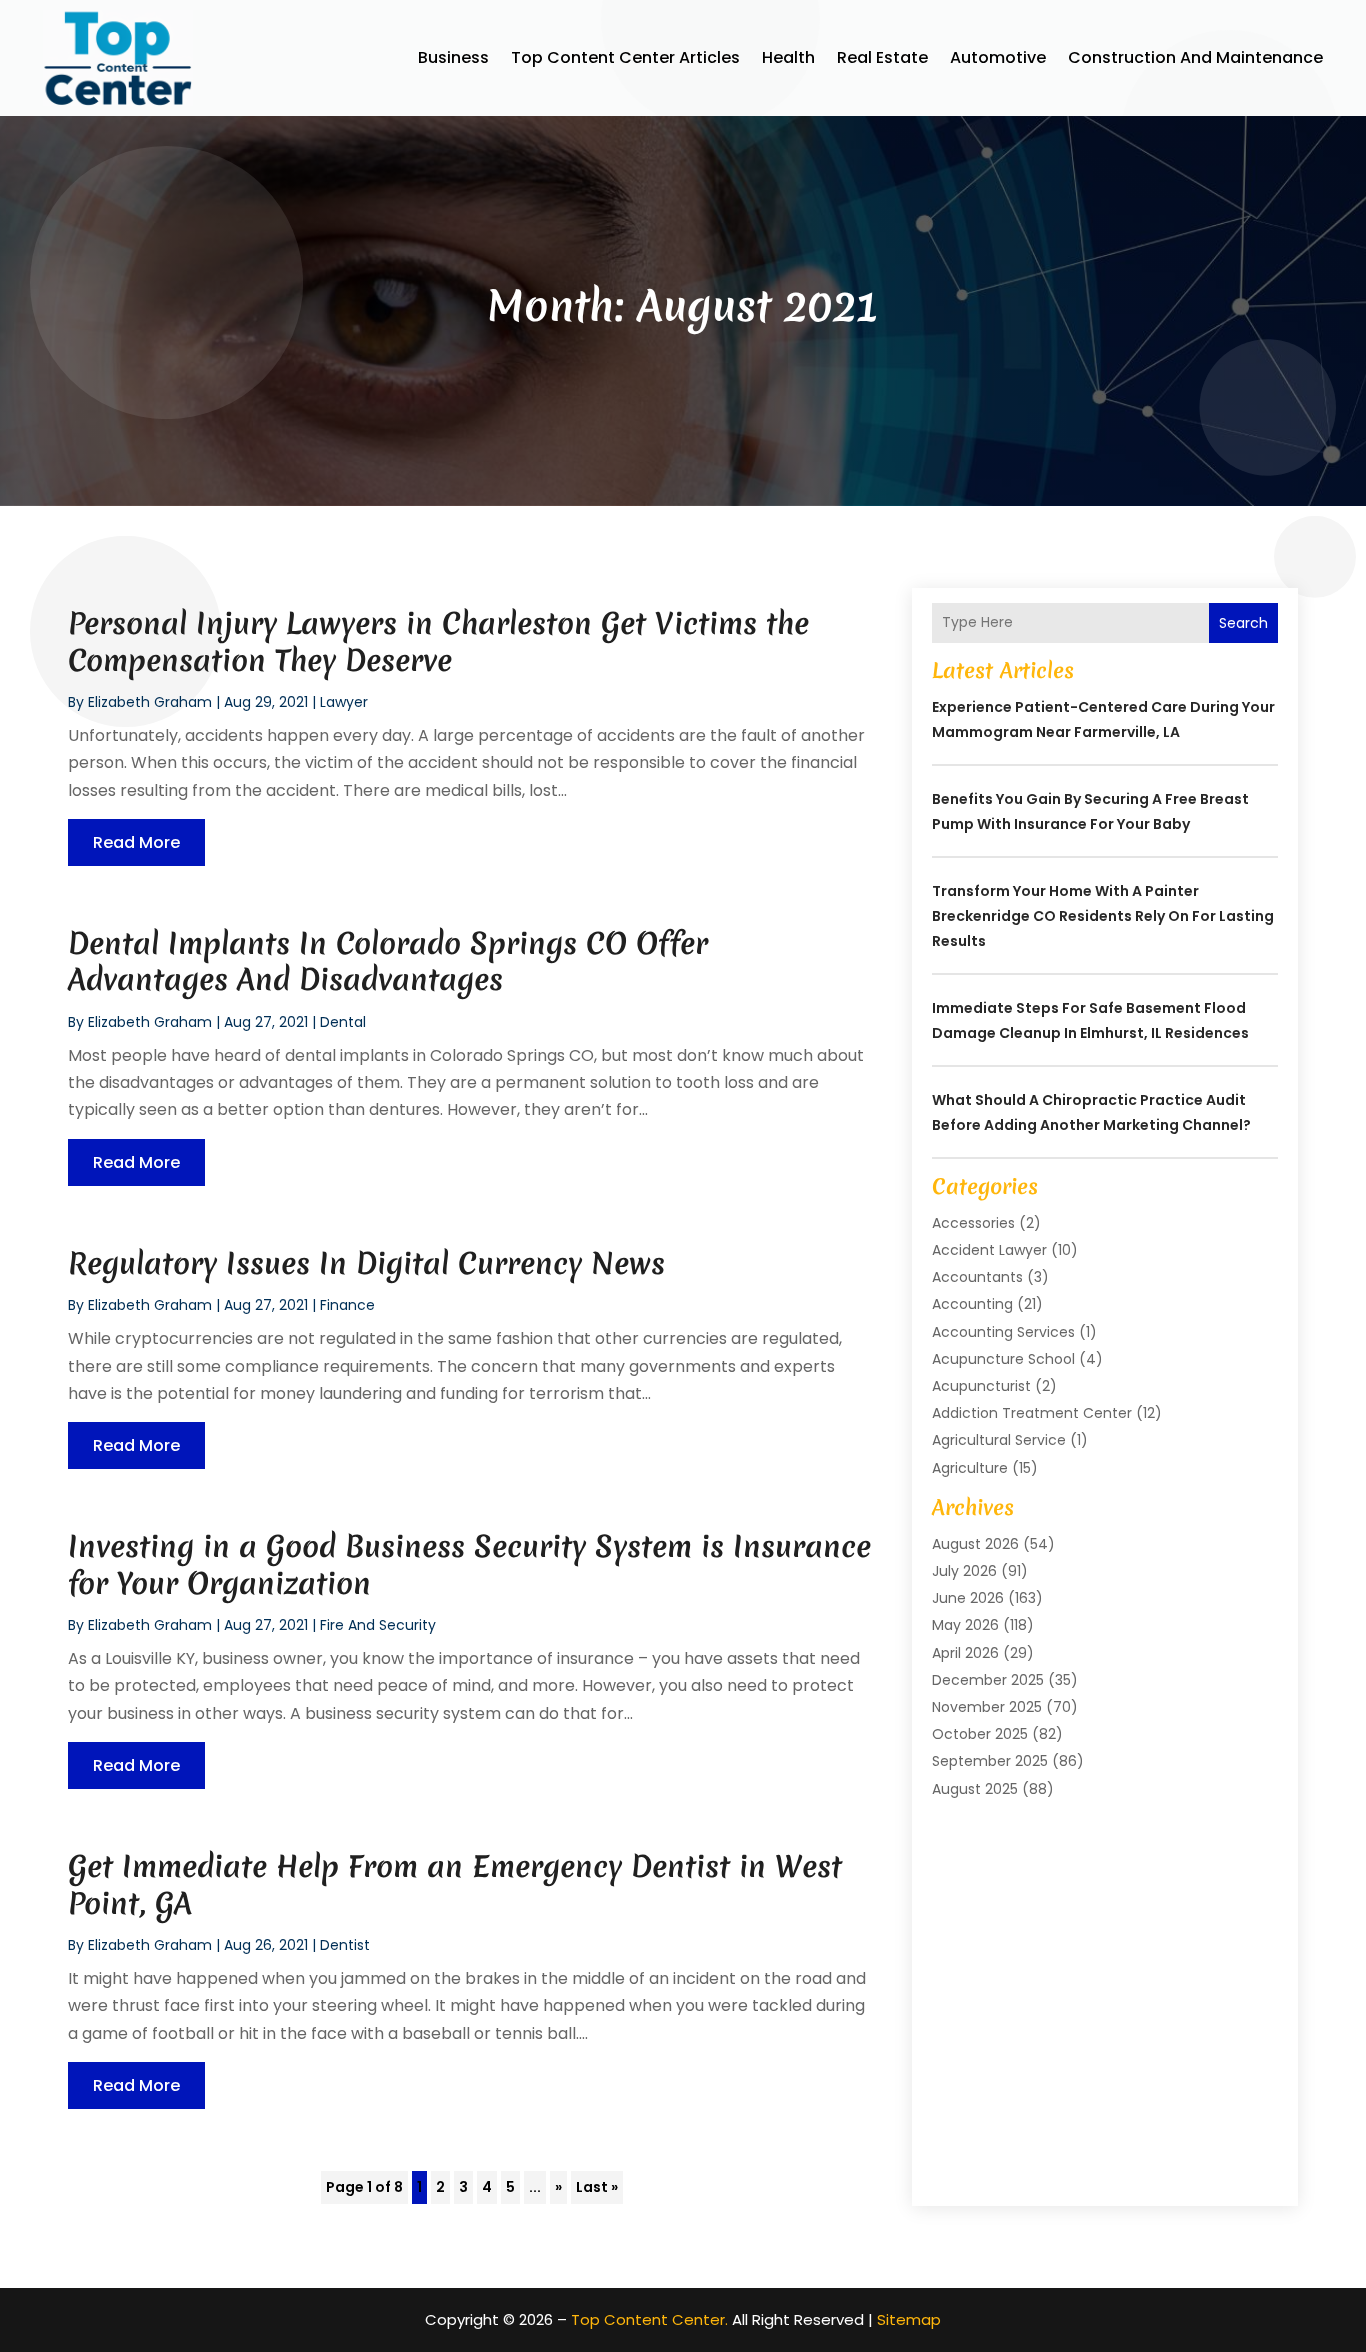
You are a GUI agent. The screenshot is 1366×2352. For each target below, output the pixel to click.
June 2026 (968, 1598)
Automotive (998, 57)
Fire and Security (378, 1625)
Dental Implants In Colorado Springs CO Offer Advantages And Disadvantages (388, 961)
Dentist (345, 1945)
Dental (343, 1022)
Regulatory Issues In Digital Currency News (366, 1263)
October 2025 (980, 1734)
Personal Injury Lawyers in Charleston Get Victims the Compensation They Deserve (438, 641)
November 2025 (987, 1707)
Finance (347, 1305)
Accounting (972, 1304)
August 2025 (975, 1789)
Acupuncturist (981, 1386)
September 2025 (990, 1761)
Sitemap (909, 2319)
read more (136, 842)
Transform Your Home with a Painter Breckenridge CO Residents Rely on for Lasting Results (1103, 916)
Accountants (977, 1277)
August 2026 (975, 1544)
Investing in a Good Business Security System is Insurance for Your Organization (469, 1564)
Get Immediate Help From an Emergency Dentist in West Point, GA (455, 1884)
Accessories (973, 1223)
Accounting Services (1003, 1332)
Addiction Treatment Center (1032, 1413)
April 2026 (965, 1653)
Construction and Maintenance (1195, 57)
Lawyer (344, 702)
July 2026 (964, 1571)
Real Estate (882, 57)
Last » (597, 2187)
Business (453, 57)
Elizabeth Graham (150, 702)
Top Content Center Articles (625, 57)
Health (788, 57)
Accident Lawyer (989, 1250)
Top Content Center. (649, 2319)
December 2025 (988, 1680)
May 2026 (965, 1625)
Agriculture (970, 1468)
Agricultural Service (999, 1440)
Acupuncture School (1003, 1359)
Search (1243, 623)
